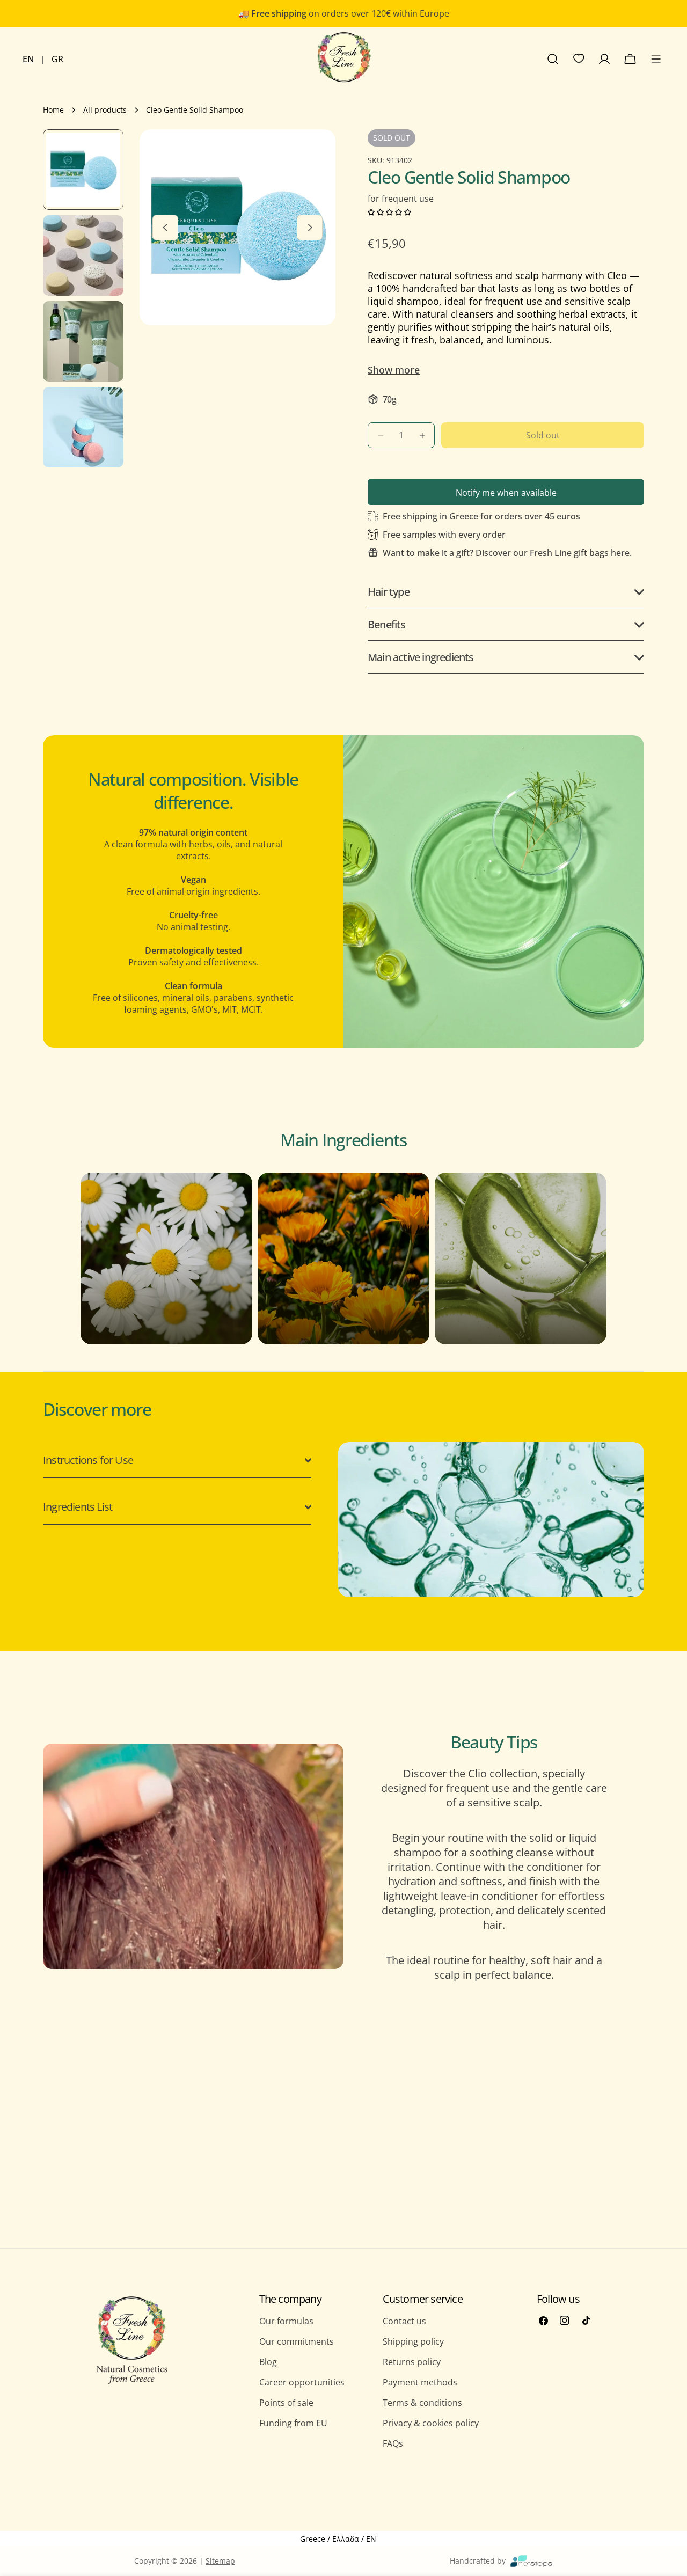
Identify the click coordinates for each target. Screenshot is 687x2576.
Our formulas (286, 2321)
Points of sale (286, 2403)
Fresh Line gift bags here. (581, 553)
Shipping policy (413, 2341)
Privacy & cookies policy (431, 2423)
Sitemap (220, 2561)
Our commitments (297, 2341)
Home (53, 110)
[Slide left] (165, 228)
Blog (268, 2362)
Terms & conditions (422, 2403)
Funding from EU (293, 2423)
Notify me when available (506, 493)
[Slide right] (310, 228)
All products (105, 110)
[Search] (553, 59)
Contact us (404, 2321)
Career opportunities (302, 2382)
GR (57, 59)
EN (28, 59)
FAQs (393, 2443)
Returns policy (412, 2362)
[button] (389, 211)
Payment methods (420, 2382)
